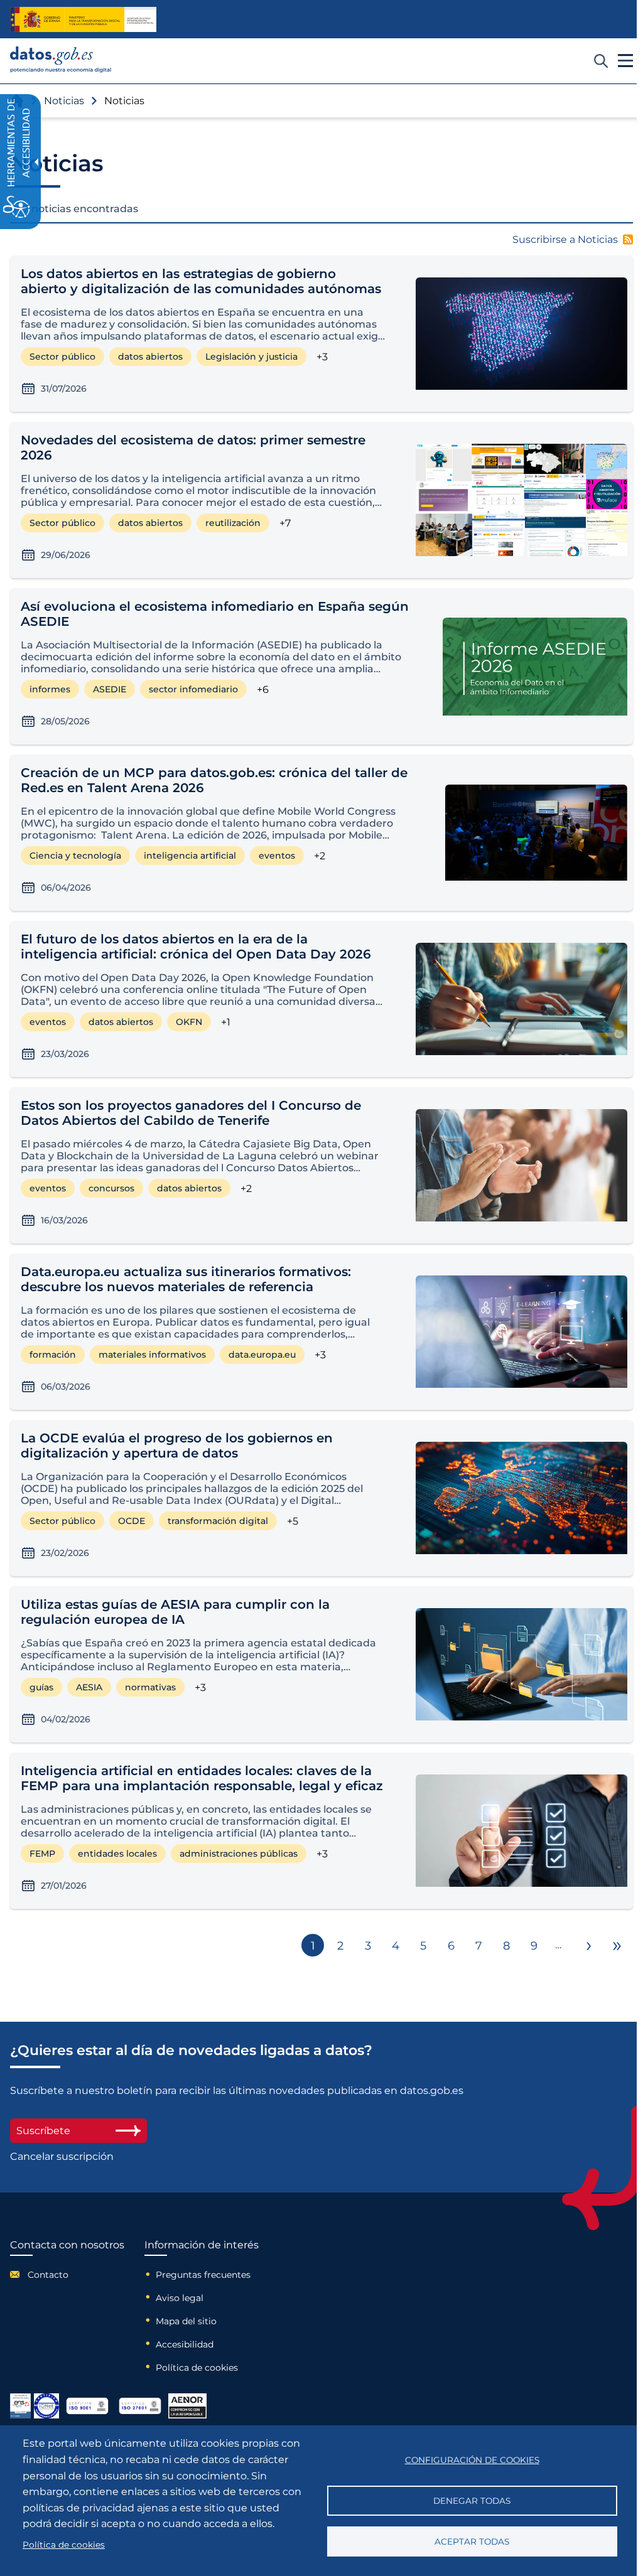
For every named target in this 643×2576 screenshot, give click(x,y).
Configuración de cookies (472, 2460)
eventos (277, 856)
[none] (203, 327)
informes (50, 689)
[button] (573, 239)
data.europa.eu (262, 1355)
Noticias (64, 101)
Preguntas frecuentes (203, 2275)
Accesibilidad (185, 2344)
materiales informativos (152, 1355)
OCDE (132, 1521)
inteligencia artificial (190, 856)
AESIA (89, 1687)
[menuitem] (67, 2274)
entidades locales (117, 1854)
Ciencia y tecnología (75, 856)
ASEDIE (110, 689)
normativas (150, 1687)
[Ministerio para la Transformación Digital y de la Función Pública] (83, 19)
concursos (111, 1188)
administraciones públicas (239, 1854)
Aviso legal (180, 2298)
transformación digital (218, 1521)
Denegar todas (472, 2501)
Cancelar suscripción (62, 2156)
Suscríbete (43, 2131)
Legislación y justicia (251, 357)
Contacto (48, 2275)
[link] (61, 69)
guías (41, 1687)
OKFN (189, 1022)
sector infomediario (193, 689)
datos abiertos (150, 357)
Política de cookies (197, 2368)
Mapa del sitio (186, 2321)
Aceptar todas (472, 2541)
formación (53, 1355)
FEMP (42, 1854)
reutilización (233, 523)
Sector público (62, 357)
